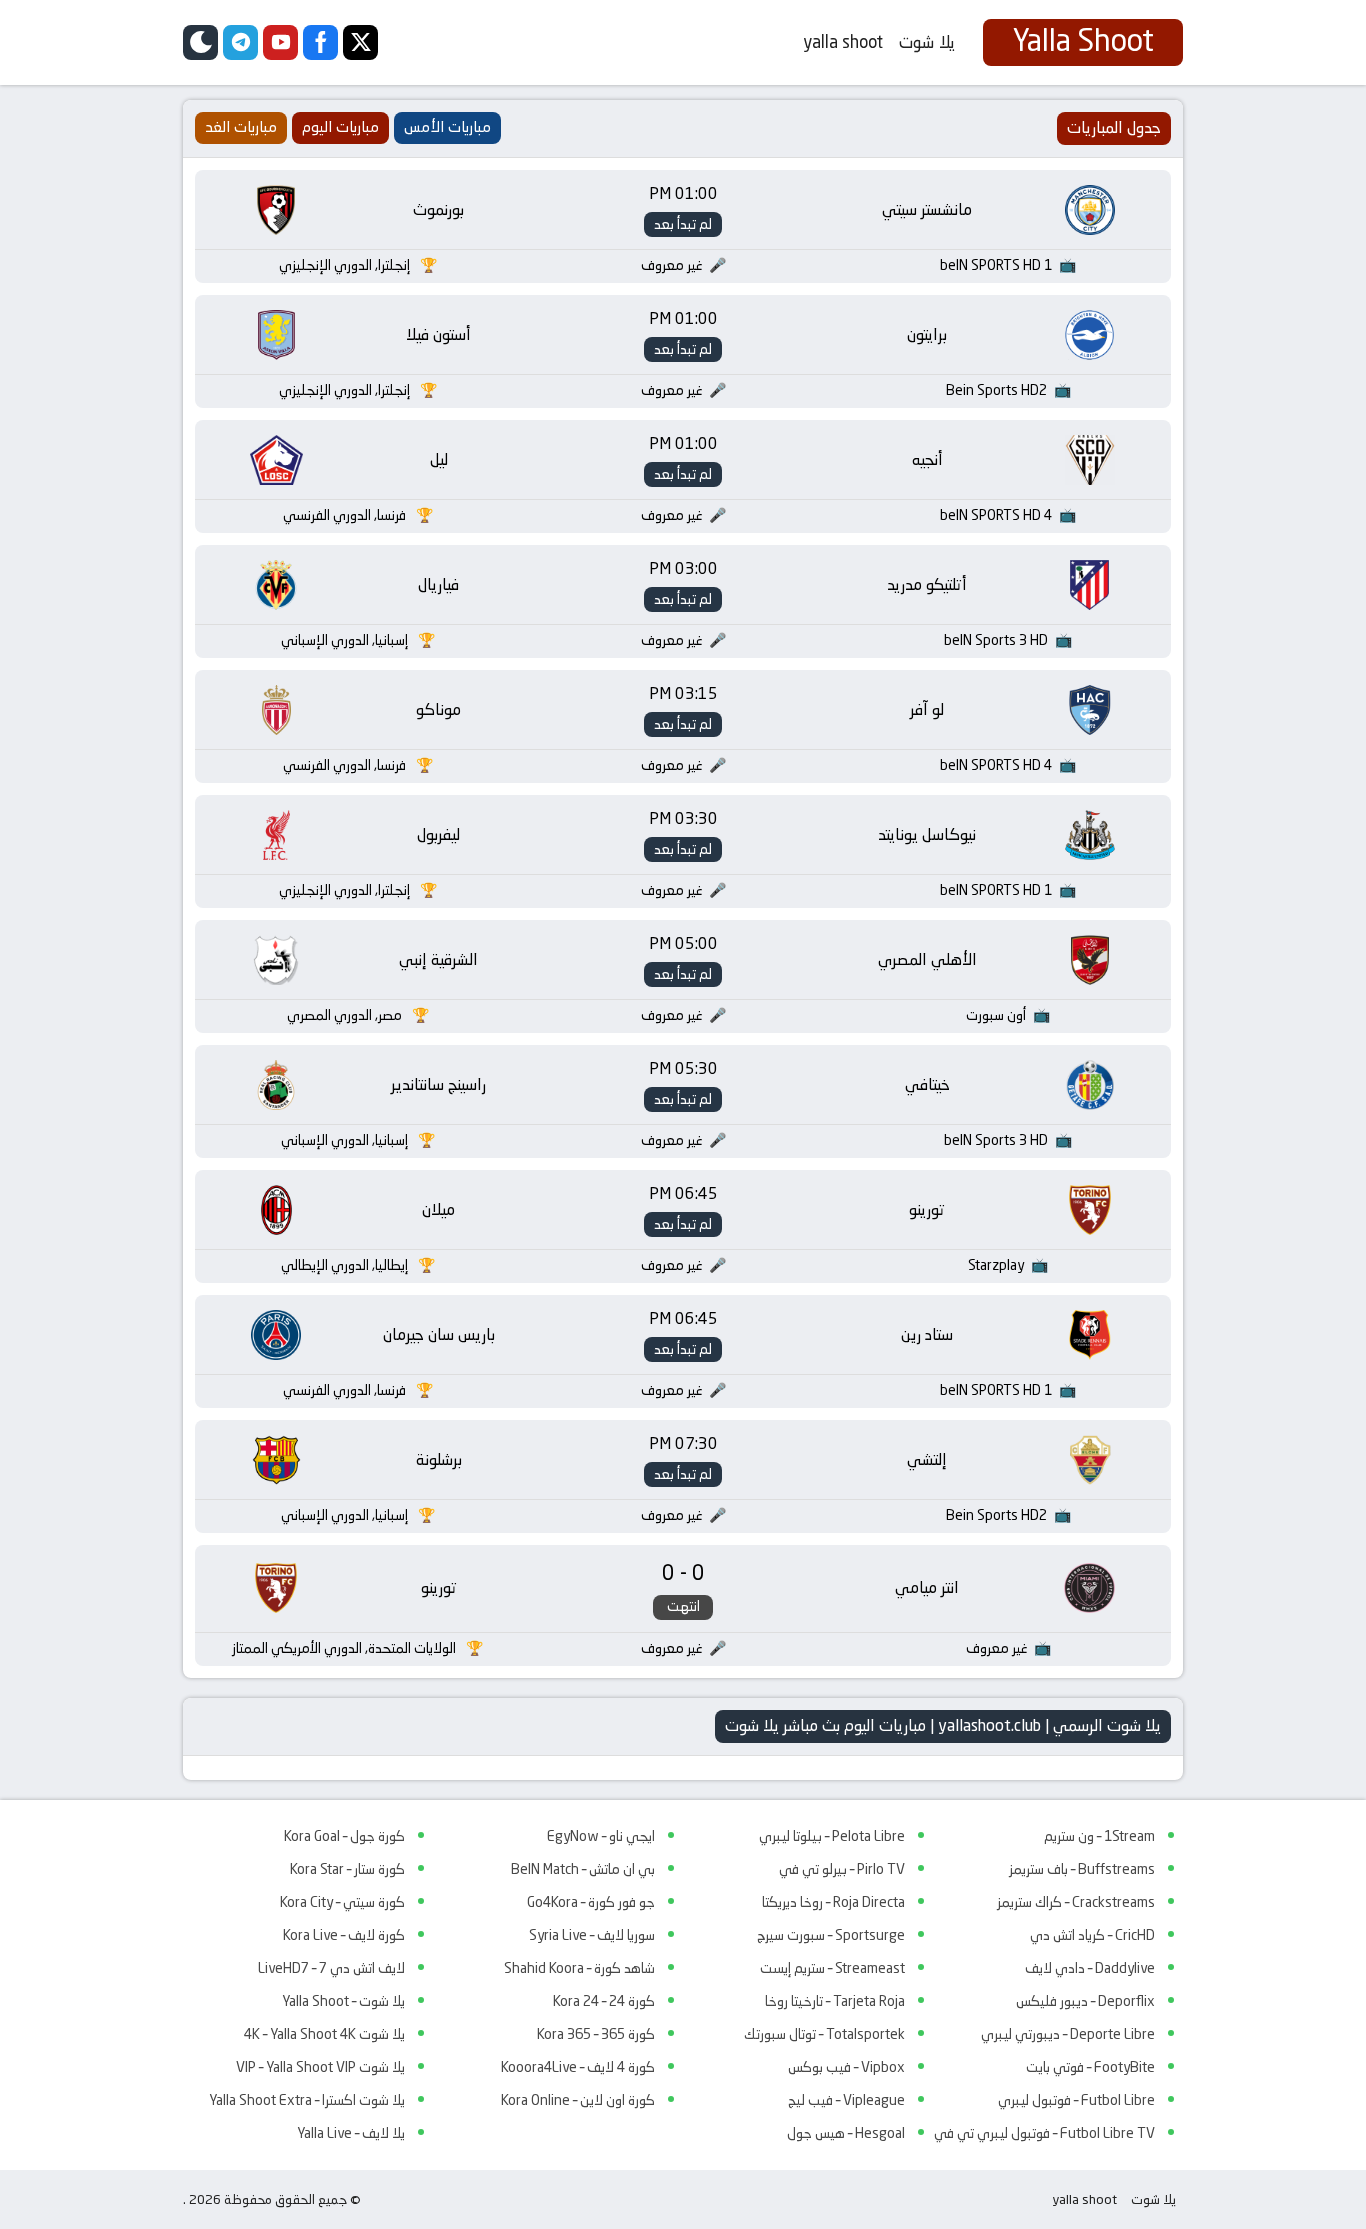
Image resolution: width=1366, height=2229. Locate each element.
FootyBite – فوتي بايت (1090, 2067)
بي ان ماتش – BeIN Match (583, 1869)
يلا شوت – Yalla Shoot (343, 2001)
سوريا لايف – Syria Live (592, 1935)
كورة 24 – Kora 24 (604, 2001)
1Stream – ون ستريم (1099, 1836)
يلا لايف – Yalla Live (351, 2133)
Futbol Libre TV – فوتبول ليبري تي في (1044, 2133)
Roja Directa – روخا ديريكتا (833, 1902)
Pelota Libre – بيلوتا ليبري (832, 1836)
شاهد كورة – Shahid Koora (579, 1968)
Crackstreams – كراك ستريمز (1076, 1902)
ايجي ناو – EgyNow (601, 1836)
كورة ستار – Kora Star (347, 1869)
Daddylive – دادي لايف (1090, 1968)
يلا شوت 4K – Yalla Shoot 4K (324, 2034)
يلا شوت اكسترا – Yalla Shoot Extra (307, 2100)
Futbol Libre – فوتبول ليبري (1076, 2100)
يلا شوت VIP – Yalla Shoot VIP (320, 2067)
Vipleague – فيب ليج (846, 2100)
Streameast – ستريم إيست (832, 1968)
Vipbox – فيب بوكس (846, 2067)
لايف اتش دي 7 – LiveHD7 (331, 1968)
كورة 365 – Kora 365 (596, 2034)
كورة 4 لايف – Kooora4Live (578, 2067)
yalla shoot (843, 42)
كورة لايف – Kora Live (344, 1935)
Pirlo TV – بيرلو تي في (842, 1869)
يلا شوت (927, 42)
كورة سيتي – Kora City (342, 1902)
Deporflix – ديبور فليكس (1085, 2001)
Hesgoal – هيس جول (846, 2133)
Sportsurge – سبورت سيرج (831, 1935)
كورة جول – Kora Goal (344, 1836)
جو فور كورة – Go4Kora (591, 1902)
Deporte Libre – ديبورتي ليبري (1068, 2034)
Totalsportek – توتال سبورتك (824, 2034)
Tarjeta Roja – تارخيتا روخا (835, 2001)
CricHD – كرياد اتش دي (1092, 1935)
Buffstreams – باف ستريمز (1082, 1869)
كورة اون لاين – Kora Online (578, 2100)
